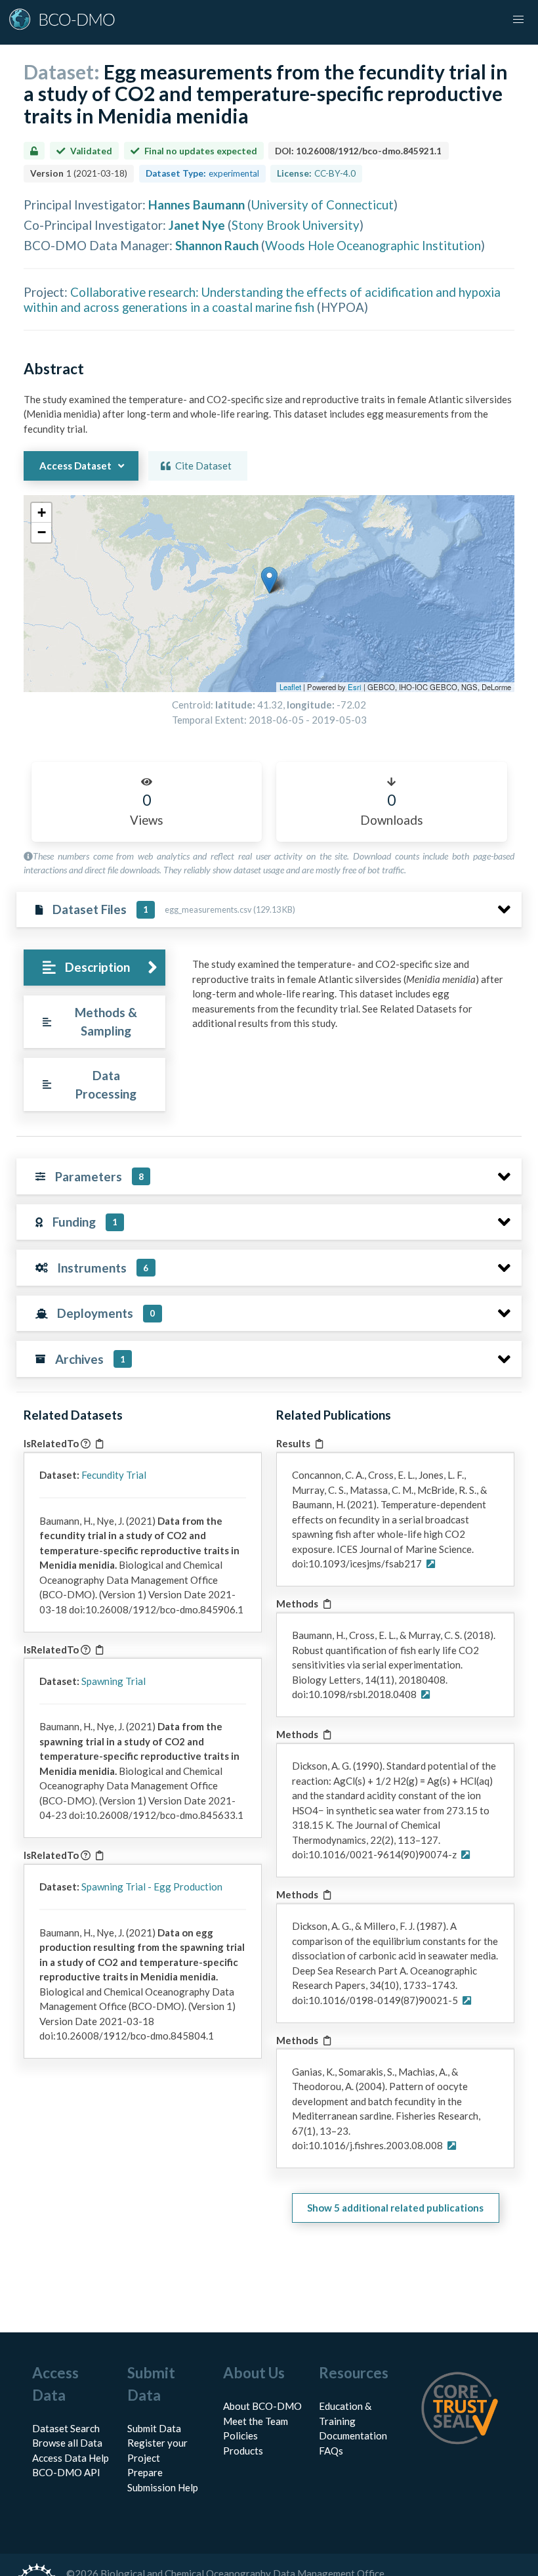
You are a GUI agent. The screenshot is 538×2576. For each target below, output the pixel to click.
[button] (269, 580)
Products (243, 2451)
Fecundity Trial (114, 1475)
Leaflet (290, 687)
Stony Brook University (296, 225)
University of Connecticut (322, 205)
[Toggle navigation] (518, 20)
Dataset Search (66, 2428)
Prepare (145, 2472)
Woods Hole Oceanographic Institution (373, 245)
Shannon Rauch (217, 245)
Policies (240, 2435)
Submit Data (154, 2428)
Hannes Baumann (197, 205)
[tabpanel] (353, 999)
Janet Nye (197, 225)
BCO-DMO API (66, 2472)
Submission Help (163, 2487)
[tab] (94, 968)
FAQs (331, 2451)
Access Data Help (71, 2458)
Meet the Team (256, 2421)
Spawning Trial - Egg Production (152, 1887)
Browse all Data (67, 2443)
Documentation (353, 2435)
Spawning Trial (114, 1681)
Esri (355, 687)
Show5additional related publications (395, 2208)
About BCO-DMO (262, 2406)
